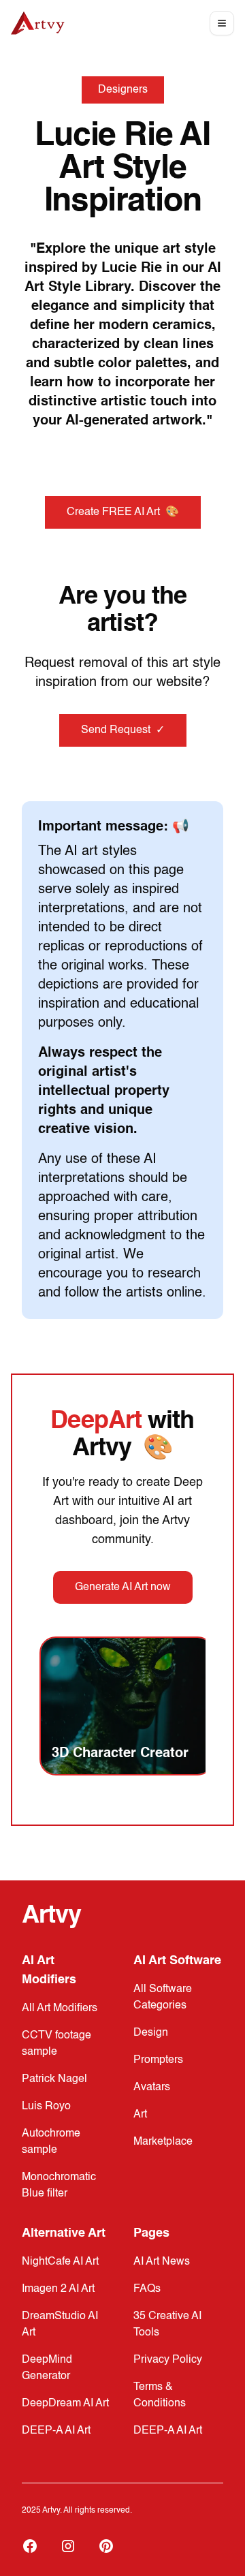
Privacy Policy (168, 2360)
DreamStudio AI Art (60, 2325)
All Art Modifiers (60, 2008)
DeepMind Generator (47, 2368)
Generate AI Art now (123, 1587)
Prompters (158, 2060)
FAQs (147, 2289)
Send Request (123, 730)
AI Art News (162, 2262)
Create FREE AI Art (123, 512)
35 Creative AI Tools (167, 2325)
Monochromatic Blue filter (59, 2186)
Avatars (152, 2088)
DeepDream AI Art (65, 2404)
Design (151, 2033)
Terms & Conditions (160, 2395)
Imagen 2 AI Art (58, 2289)
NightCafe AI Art (60, 2262)
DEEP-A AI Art (56, 2431)
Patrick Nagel (54, 2079)
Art (140, 2115)
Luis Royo (46, 2107)
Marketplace (163, 2142)
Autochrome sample (51, 2142)
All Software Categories (163, 1998)
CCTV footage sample (56, 2044)
